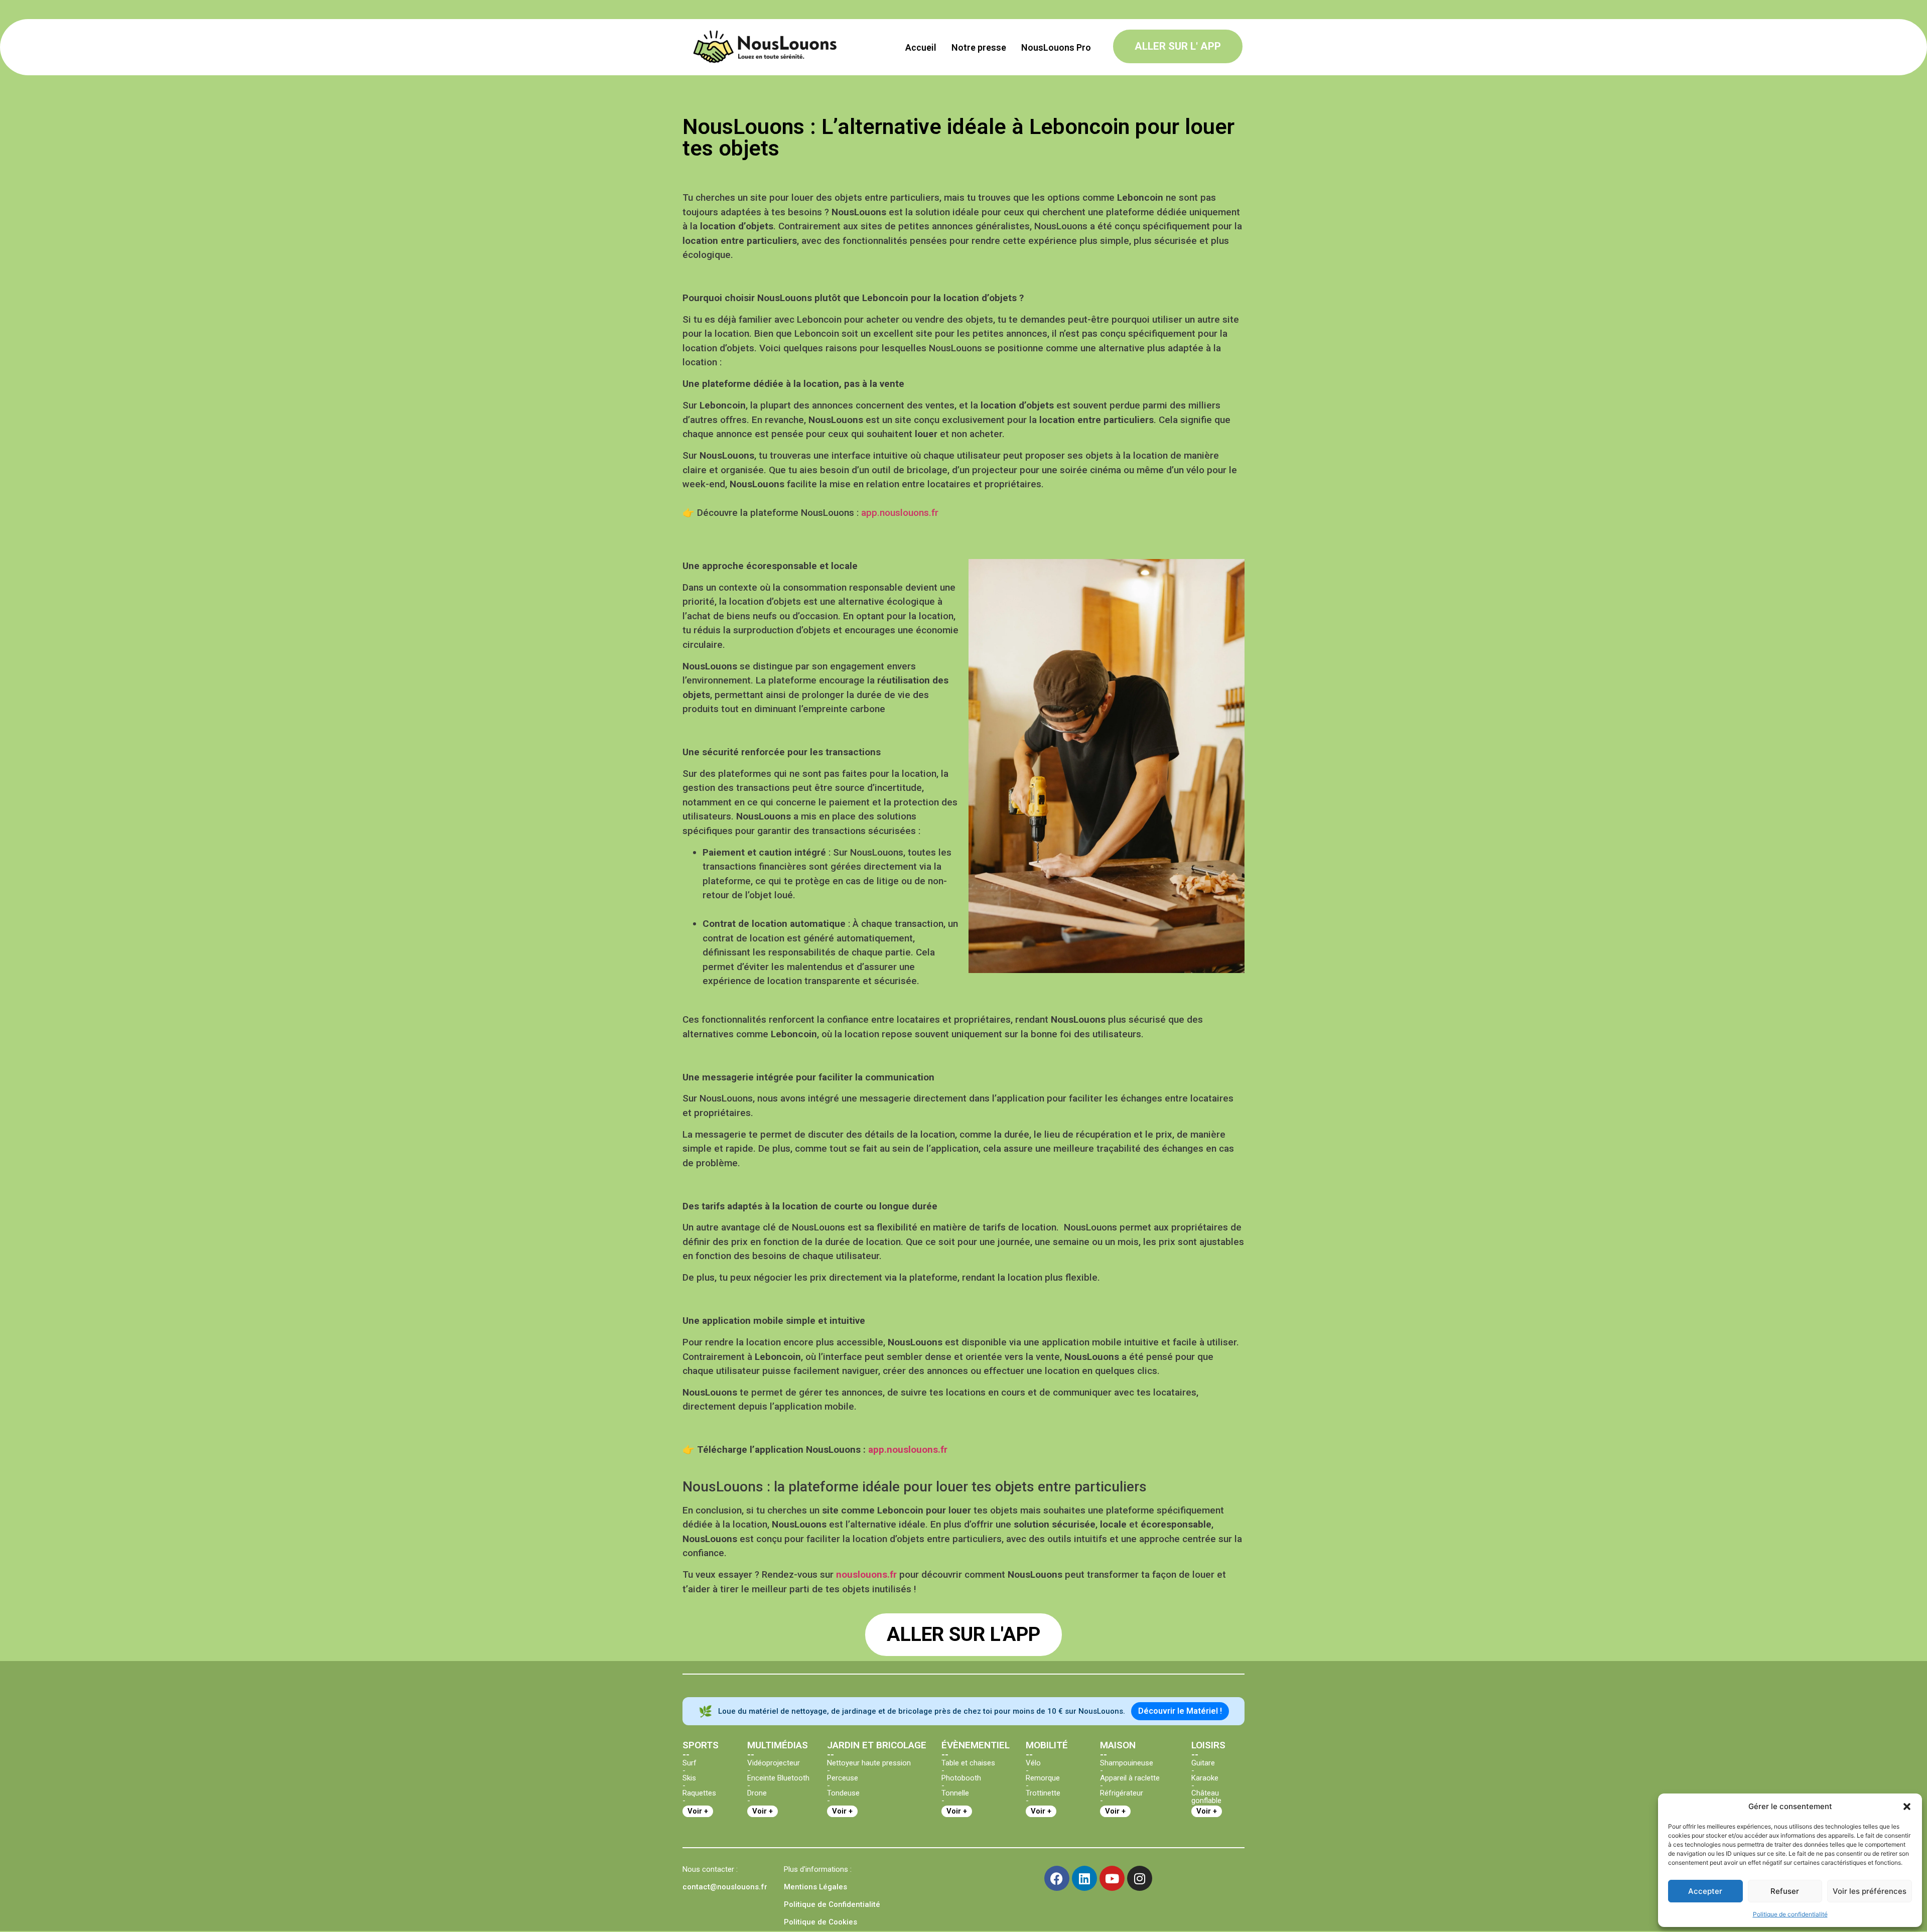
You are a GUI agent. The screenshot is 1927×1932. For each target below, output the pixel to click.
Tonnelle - (955, 1797)
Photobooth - (961, 1782)
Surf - (690, 1767)
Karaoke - (1205, 1782)
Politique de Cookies (820, 1922)
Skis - (689, 1782)
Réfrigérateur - (1122, 1797)
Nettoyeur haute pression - (869, 1767)
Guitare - (1203, 1767)
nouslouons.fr (866, 1574)
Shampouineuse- (1127, 1767)
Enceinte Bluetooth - (778, 1782)
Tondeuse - (843, 1797)
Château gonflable (1206, 1797)
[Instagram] (1140, 1878)
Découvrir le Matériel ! (1180, 1711)
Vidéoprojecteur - (774, 1767)
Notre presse (979, 47)
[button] (1907, 1807)
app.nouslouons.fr (900, 513)
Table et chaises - (968, 1767)
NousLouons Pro (1056, 47)
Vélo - (1033, 1767)
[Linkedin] (1084, 1878)
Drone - (757, 1797)
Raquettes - (699, 1797)
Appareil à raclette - (1130, 1782)
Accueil (921, 47)
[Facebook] (1057, 1878)
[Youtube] (1112, 1878)
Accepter (1705, 1891)
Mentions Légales (815, 1887)
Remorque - (1043, 1782)
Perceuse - (843, 1782)
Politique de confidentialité (1790, 1914)
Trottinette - (1043, 1797)
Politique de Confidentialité (832, 1904)
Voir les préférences (1870, 1891)
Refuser (1785, 1891)
